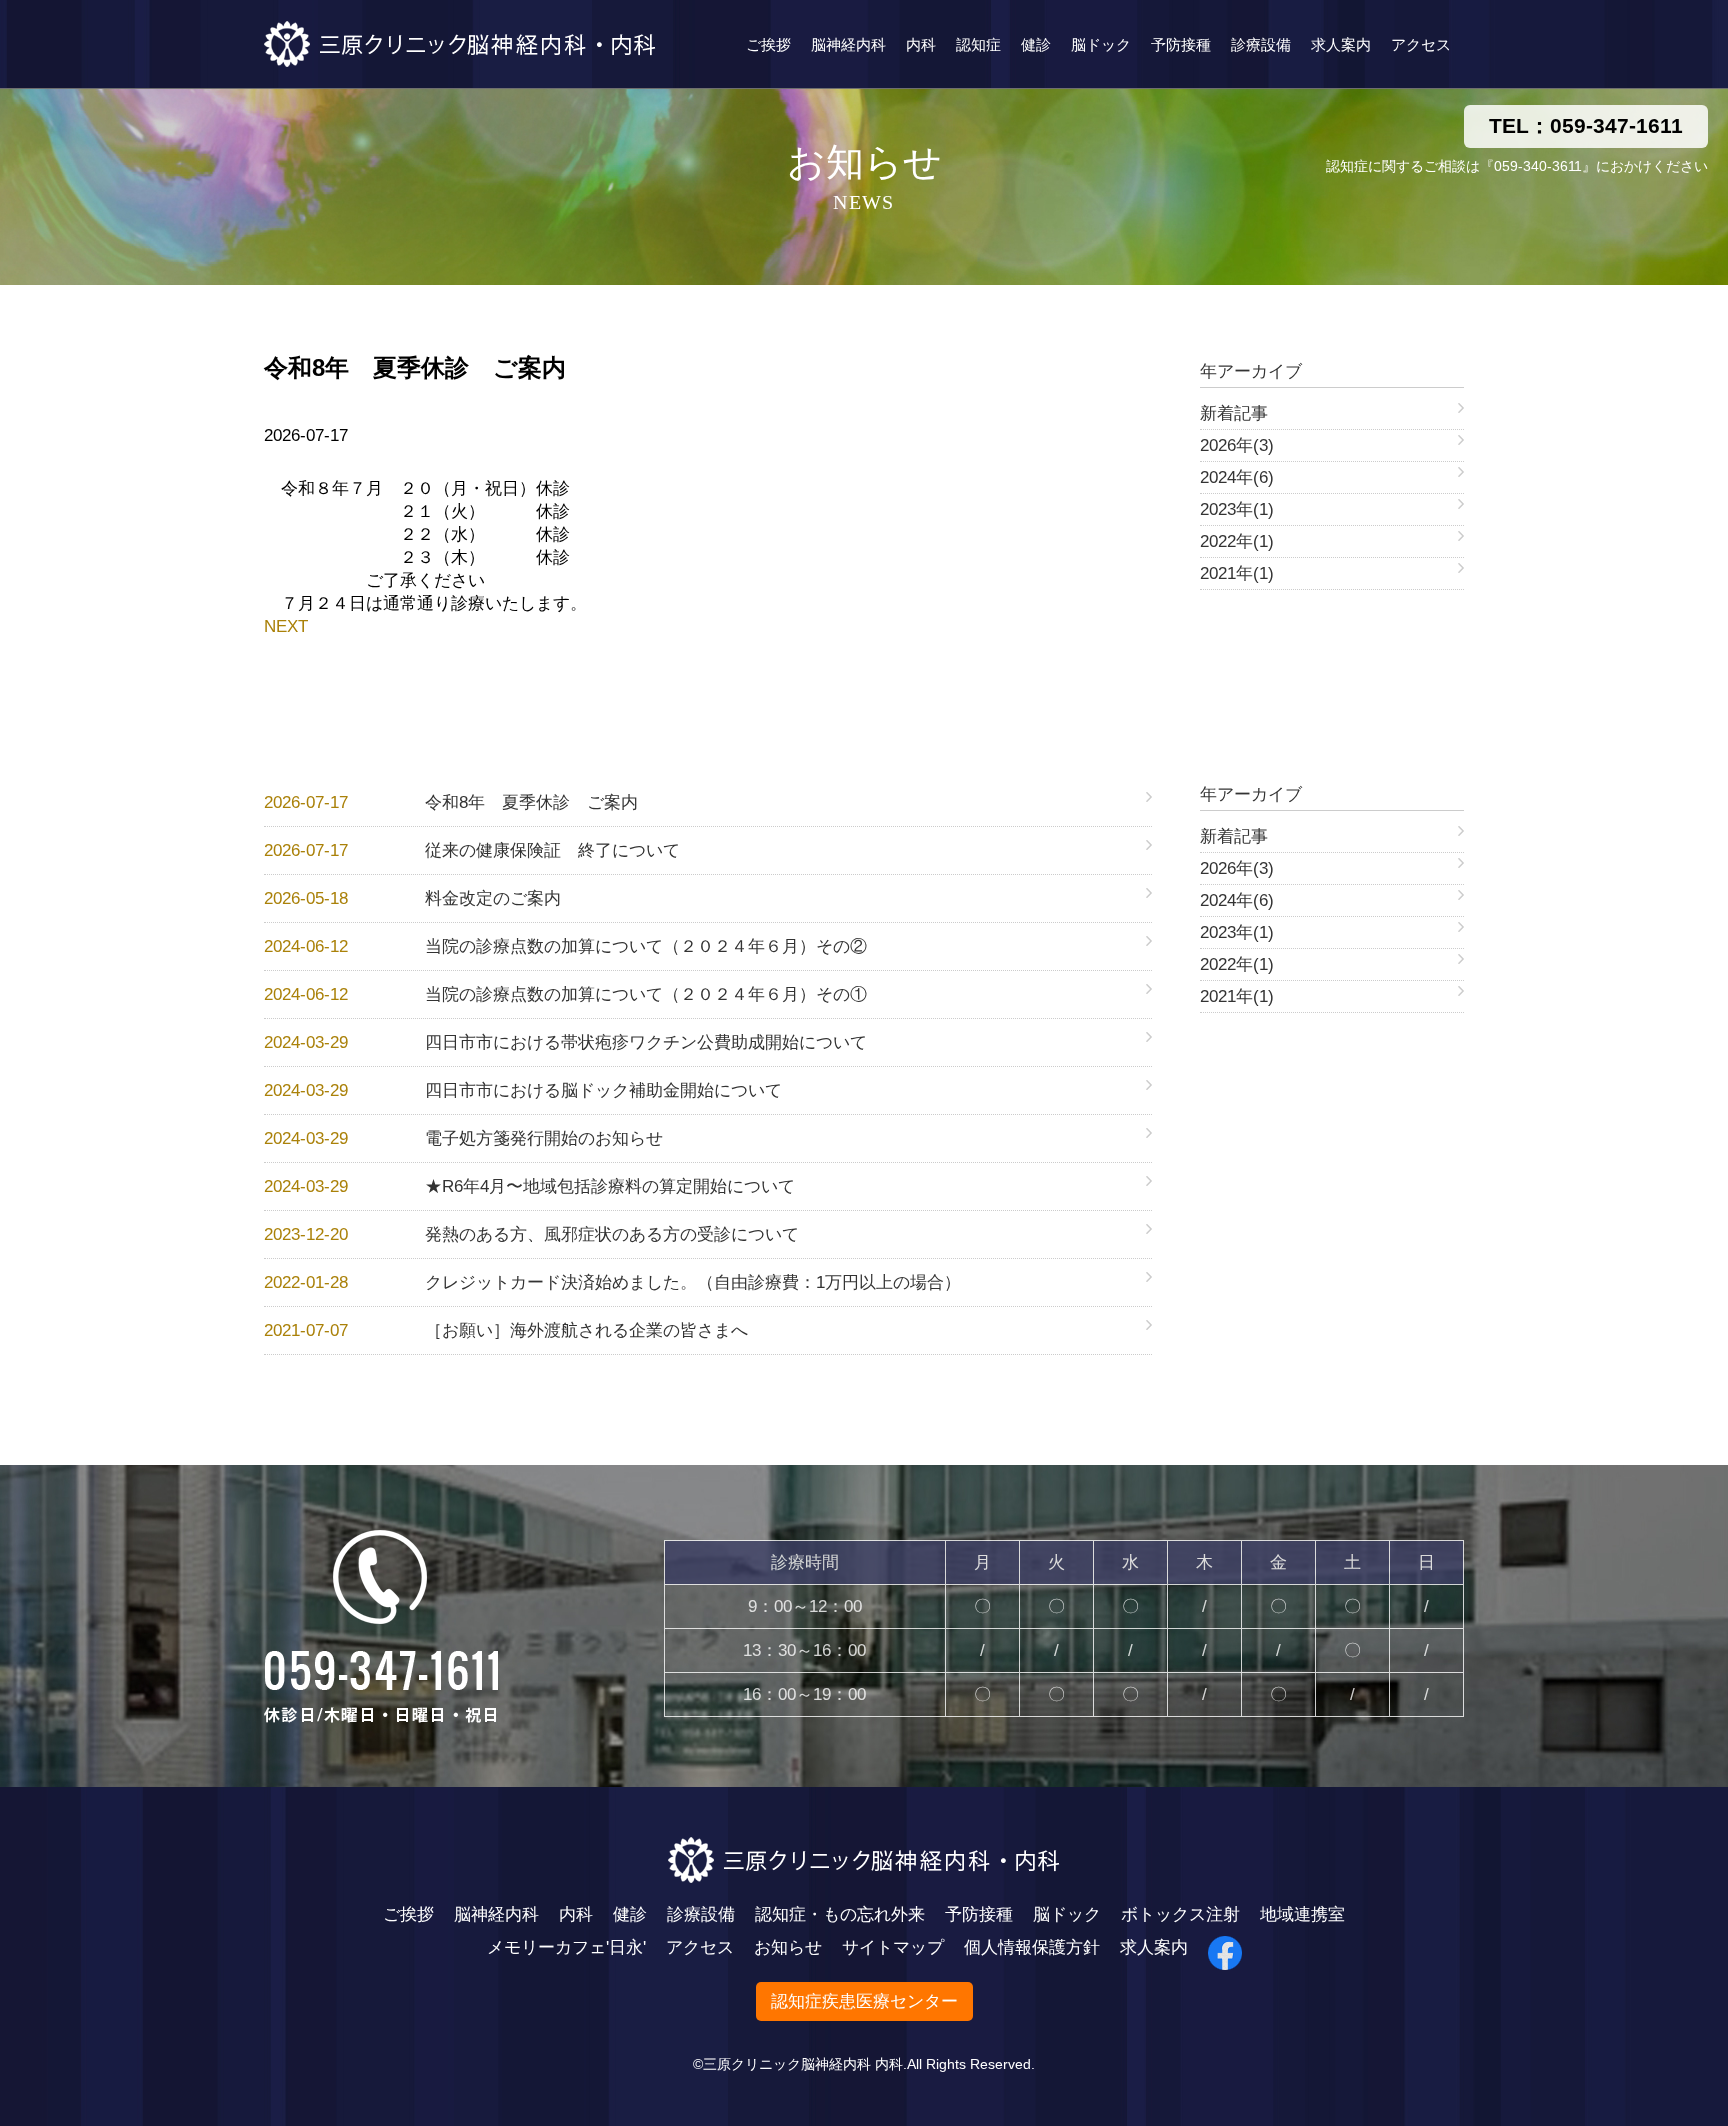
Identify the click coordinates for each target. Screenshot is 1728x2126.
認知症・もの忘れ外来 (840, 1914)
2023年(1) (1237, 509)
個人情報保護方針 (1032, 1947)
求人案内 (1341, 44)
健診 (1036, 44)
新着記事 (1234, 413)
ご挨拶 (768, 44)
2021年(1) (1237, 573)
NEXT (286, 626)
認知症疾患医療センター (864, 2001)
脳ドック (1101, 44)
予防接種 (1181, 44)
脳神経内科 (848, 44)
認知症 (978, 44)
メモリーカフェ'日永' (566, 1947)
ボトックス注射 (1180, 1914)
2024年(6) (1237, 477)
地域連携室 (1302, 1914)
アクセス (1421, 44)
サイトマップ (893, 1947)
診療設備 (1261, 44)
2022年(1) (1237, 541)
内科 (921, 44)
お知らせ (788, 1947)
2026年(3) (1237, 445)
